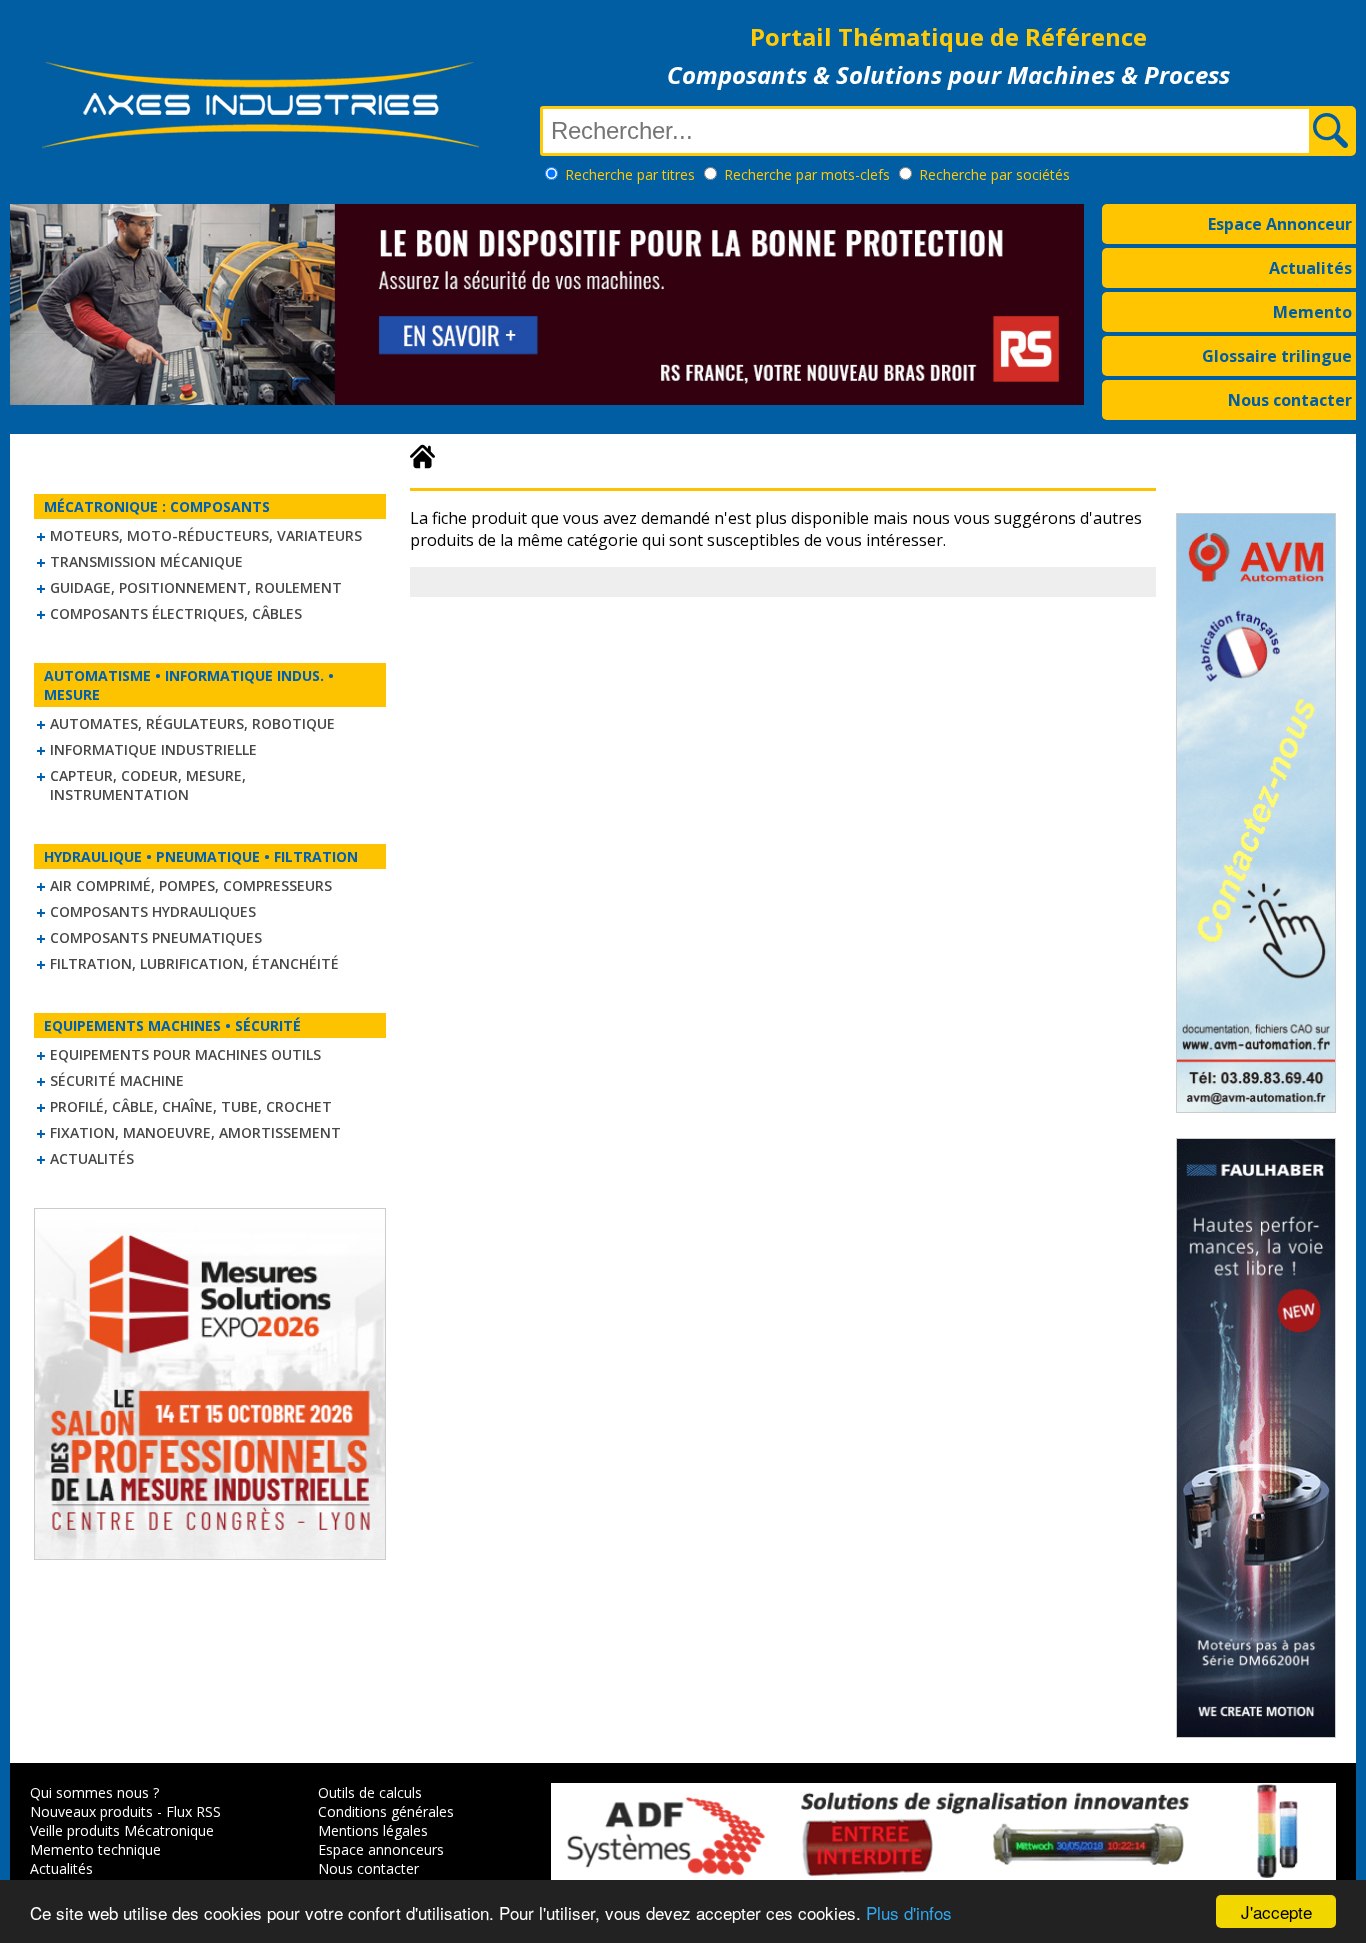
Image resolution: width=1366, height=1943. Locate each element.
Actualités (1310, 268)
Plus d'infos (909, 1912)
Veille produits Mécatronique (122, 1830)
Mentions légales (373, 1830)
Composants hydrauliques (153, 911)
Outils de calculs (370, 1792)
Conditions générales (386, 1811)
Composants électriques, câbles (176, 613)
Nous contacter (1290, 400)
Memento (1312, 312)
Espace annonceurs (381, 1849)
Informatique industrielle (153, 749)
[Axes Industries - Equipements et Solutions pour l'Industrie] (260, 148)
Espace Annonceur (1280, 224)
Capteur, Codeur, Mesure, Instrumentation (148, 785)
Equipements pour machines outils (185, 1054)
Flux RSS (193, 1811)
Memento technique (95, 1849)
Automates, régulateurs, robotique (192, 723)
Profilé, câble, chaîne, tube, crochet (191, 1106)
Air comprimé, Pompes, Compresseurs (191, 885)
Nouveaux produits (91, 1811)
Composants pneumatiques (156, 937)
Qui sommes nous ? (94, 1792)
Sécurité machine (117, 1080)
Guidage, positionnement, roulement (196, 587)
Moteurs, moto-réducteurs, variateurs (206, 535)
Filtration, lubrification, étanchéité (194, 963)
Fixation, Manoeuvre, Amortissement (195, 1132)
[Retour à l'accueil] (422, 457)
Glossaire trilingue (1277, 356)
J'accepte (1276, 1911)
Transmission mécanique (146, 561)
